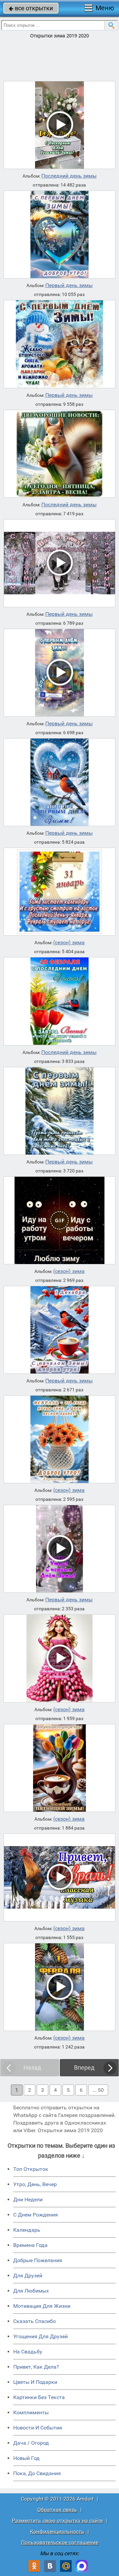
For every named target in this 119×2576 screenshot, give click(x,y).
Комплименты (31, 2412)
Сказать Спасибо (35, 2321)
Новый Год (26, 2458)
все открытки (31, 8)
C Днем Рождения (36, 2215)
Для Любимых (31, 2291)
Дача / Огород (31, 2443)
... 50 (98, 2090)
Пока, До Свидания (37, 2473)
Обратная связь (57, 2510)
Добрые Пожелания (38, 2260)
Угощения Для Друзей (40, 2336)
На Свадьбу (28, 2352)
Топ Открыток (31, 2169)
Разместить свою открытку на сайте (57, 2521)
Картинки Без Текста (39, 2397)
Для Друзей (28, 2276)
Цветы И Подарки (35, 2382)
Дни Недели (28, 2199)
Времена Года (30, 2245)
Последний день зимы (69, 176)
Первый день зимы (69, 285)
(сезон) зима (69, 943)
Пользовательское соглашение (60, 2542)
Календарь (27, 2230)
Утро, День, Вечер (35, 2184)
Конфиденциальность (57, 2532)
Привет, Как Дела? (36, 2367)
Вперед (84, 2068)
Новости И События (38, 2428)
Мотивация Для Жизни (42, 2306)
